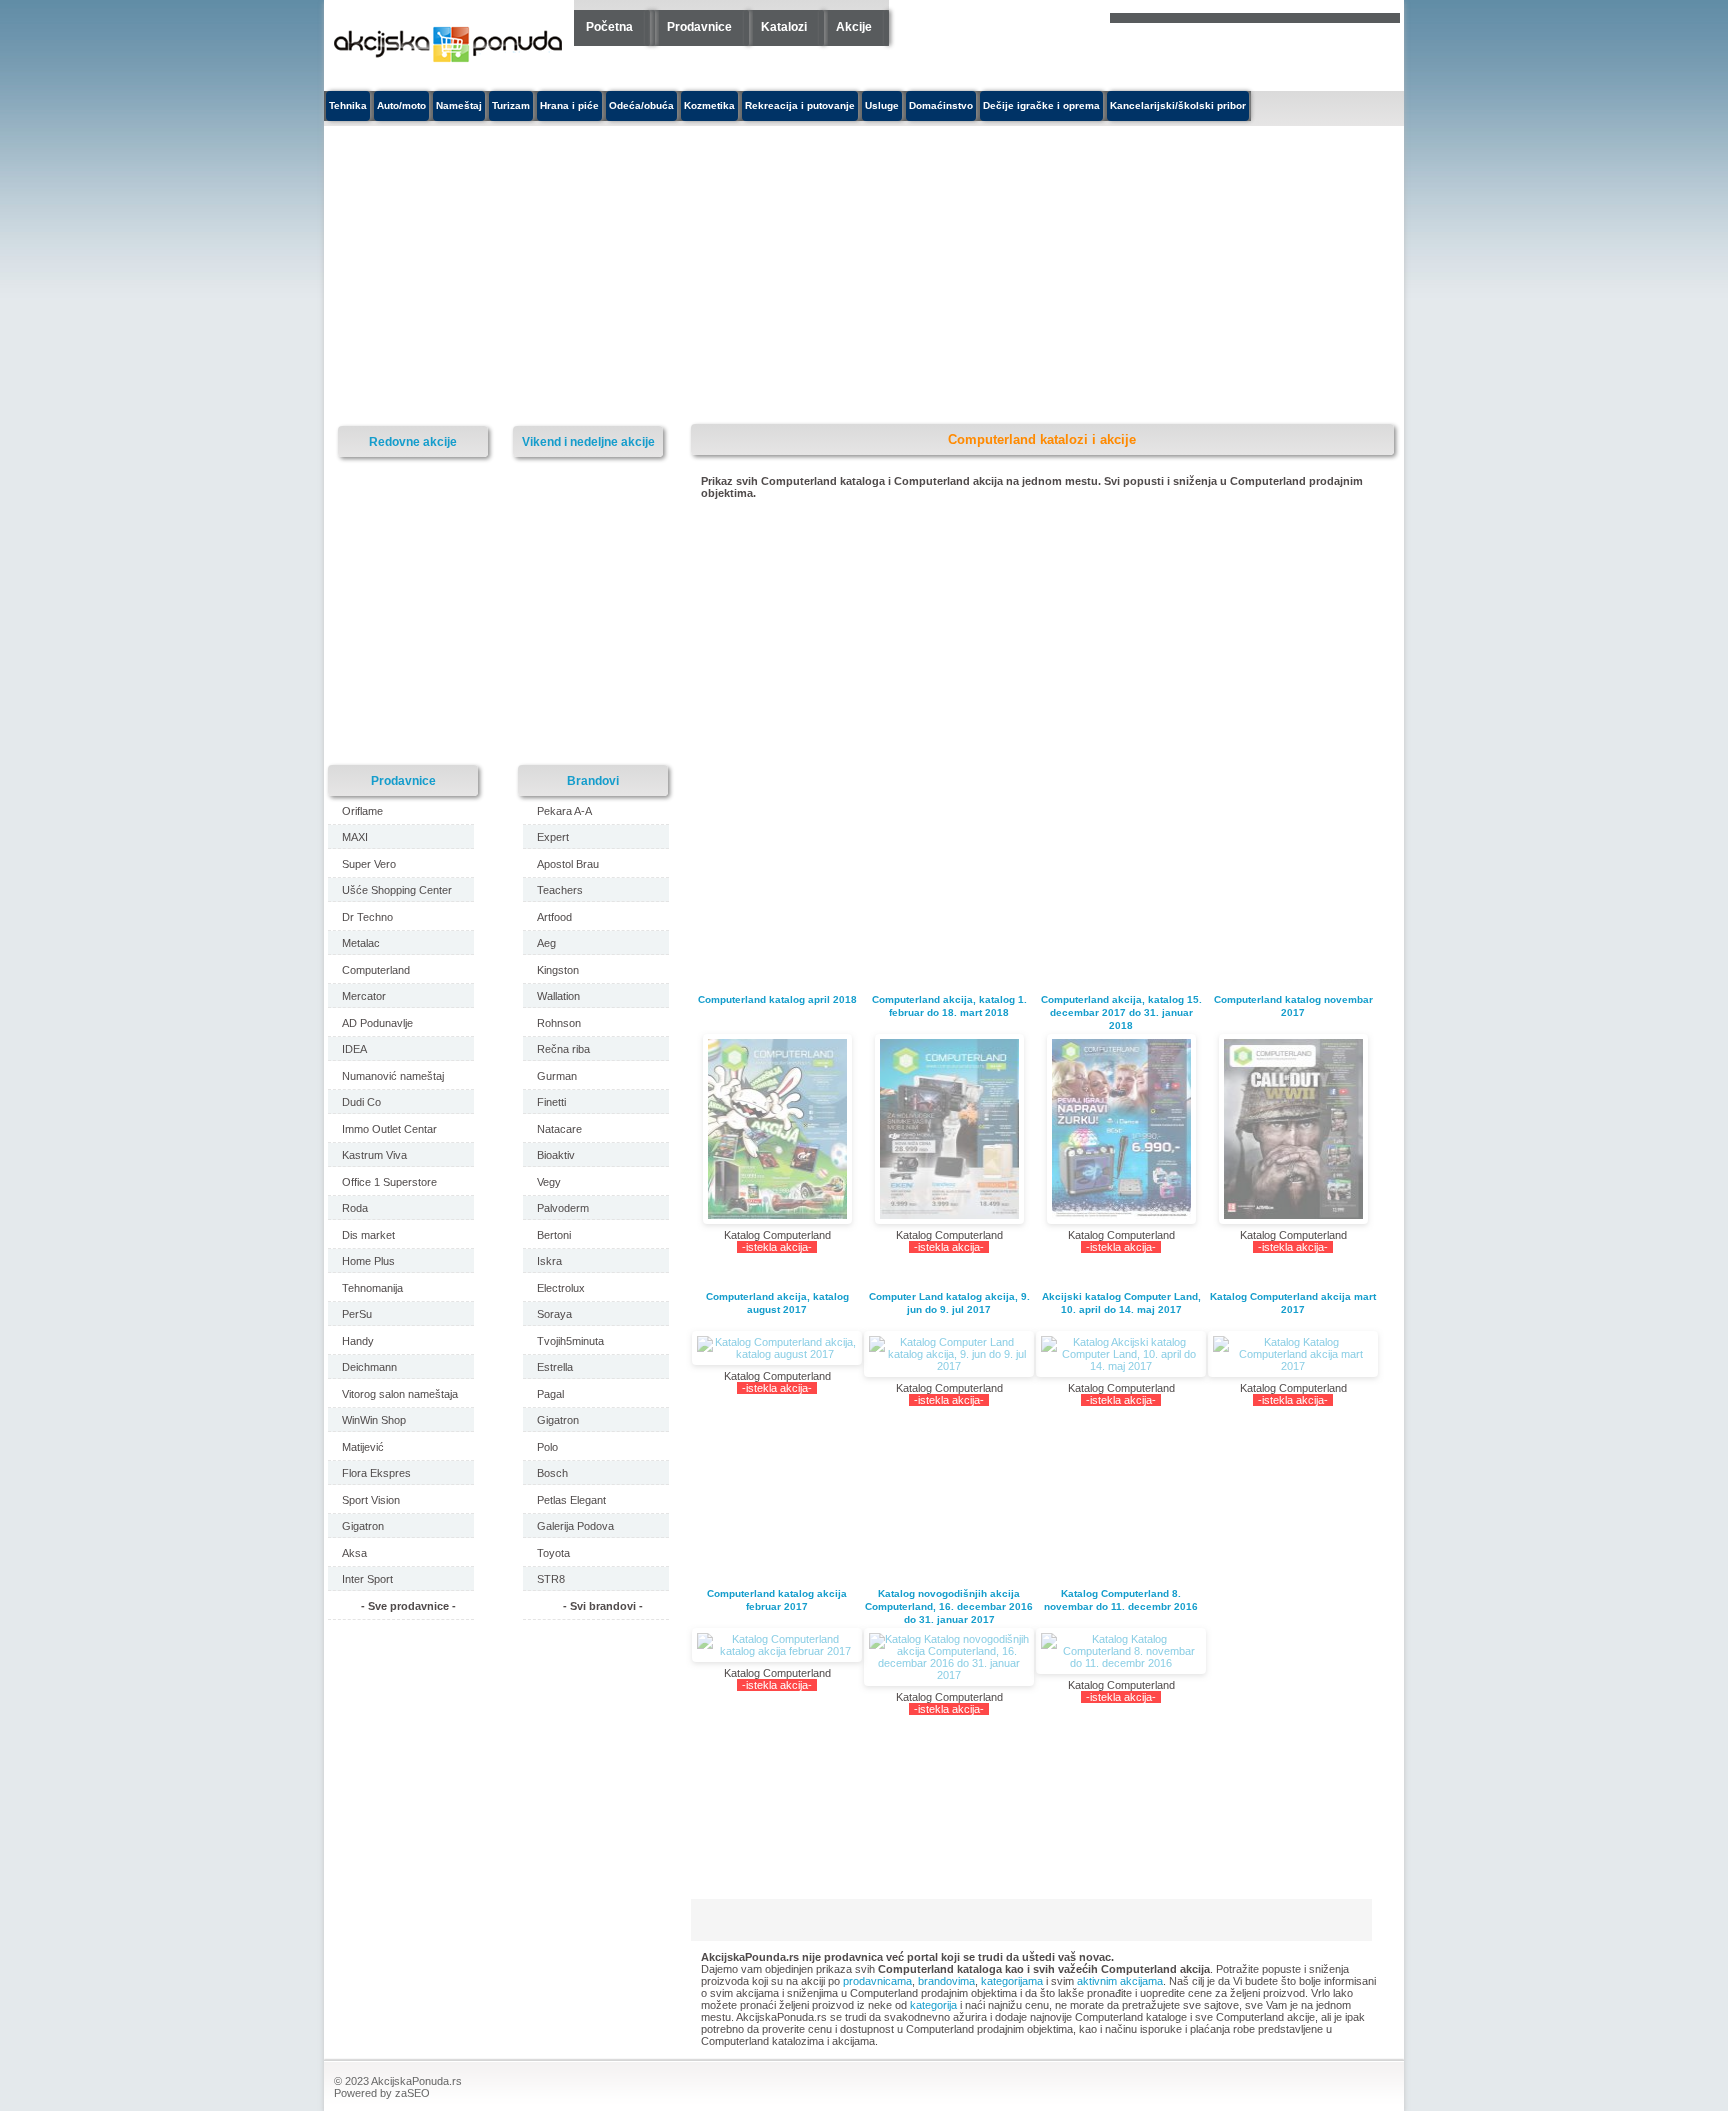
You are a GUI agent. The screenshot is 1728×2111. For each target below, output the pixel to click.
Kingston (558, 970)
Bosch (552, 1473)
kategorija (933, 2005)
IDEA (354, 1049)
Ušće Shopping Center (397, 890)
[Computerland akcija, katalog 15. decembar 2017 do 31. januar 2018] (1121, 1129)
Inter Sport (367, 1579)
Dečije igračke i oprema (1041, 105)
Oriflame (362, 811)
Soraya (554, 1314)
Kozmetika (709, 105)
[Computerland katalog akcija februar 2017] (777, 1645)
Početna (609, 27)
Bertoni (554, 1235)
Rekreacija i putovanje (800, 105)
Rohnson (559, 1023)
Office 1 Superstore (389, 1182)
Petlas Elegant (571, 1500)
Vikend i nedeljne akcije (588, 441)
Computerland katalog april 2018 (777, 999)
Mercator (364, 996)
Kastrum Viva (374, 1155)
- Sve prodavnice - (408, 1606)
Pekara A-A (564, 811)
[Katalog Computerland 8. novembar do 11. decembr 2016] (1121, 1651)
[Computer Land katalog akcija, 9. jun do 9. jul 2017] (949, 1354)
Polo (547, 1447)
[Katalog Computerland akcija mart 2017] (1293, 1354)
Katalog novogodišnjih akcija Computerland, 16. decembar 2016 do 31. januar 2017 (949, 1606)
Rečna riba (563, 1049)
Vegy (549, 1182)
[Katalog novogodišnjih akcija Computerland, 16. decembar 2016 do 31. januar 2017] (949, 1657)
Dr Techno (367, 917)
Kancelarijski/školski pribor (1178, 105)
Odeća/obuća (641, 105)
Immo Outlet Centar (389, 1129)
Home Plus (368, 1261)
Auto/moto (401, 105)
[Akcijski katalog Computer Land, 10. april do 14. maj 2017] (1121, 1354)
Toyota (553, 1553)
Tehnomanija (372, 1288)
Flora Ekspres (376, 1473)
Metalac (361, 943)
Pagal (550, 1394)
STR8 (551, 1579)
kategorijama (1012, 1981)
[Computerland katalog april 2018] (777, 1129)
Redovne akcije (413, 441)
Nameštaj (459, 105)
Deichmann (369, 1367)
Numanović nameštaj (393, 1076)
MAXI (355, 837)
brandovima (946, 1981)
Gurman (557, 1076)
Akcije (854, 27)
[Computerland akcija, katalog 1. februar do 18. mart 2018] (949, 1129)
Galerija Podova (575, 1526)
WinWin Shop (374, 1420)
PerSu (357, 1314)
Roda (355, 1208)
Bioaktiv (556, 1155)
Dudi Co (361, 1102)
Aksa (354, 1553)
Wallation (558, 996)
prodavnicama (877, 1981)
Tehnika (348, 105)
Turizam (511, 105)
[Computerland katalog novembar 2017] (1293, 1129)
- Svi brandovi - (603, 1606)
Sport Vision (371, 1500)
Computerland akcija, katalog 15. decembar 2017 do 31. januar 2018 (1121, 1012)
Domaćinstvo (941, 105)
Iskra (549, 1261)
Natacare (559, 1129)
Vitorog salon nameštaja (400, 1394)
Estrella (555, 1367)
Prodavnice (699, 27)
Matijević (363, 1447)
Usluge (882, 105)
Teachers (560, 890)
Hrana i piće (569, 105)
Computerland (376, 970)
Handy (358, 1341)
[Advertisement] (679, 276)
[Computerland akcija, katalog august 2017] (777, 1348)
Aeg (546, 943)
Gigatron (363, 1526)
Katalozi (784, 27)
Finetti (551, 1102)
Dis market (368, 1235)
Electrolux (561, 1288)
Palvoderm (563, 1208)
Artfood (554, 917)
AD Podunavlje (377, 1023)
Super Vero (369, 864)
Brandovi (593, 780)
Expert (553, 837)
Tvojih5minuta (570, 1341)
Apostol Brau (568, 864)
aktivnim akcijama (1120, 1981)
